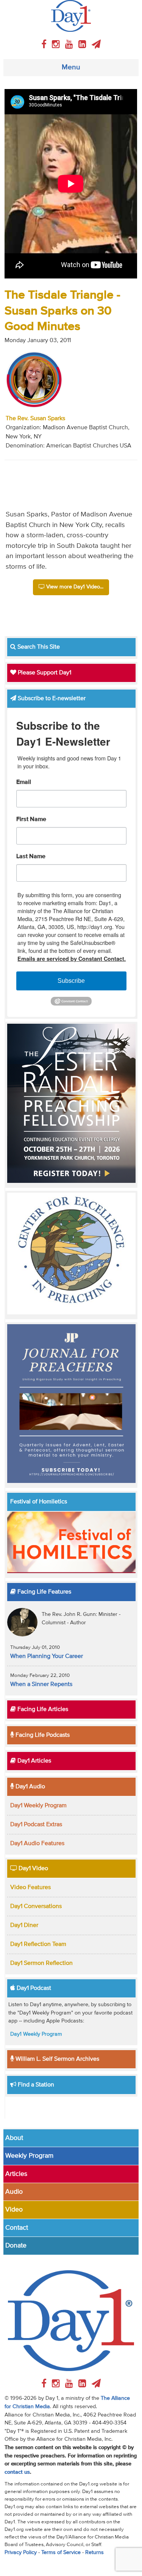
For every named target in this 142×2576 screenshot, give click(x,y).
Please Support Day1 (44, 673)
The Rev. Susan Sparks (35, 419)
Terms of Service (61, 2553)
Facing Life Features (44, 1592)
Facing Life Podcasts (42, 1735)
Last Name (31, 857)
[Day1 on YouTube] (70, 45)
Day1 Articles (34, 1761)
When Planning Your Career (47, 1656)
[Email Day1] (96, 45)
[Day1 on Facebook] (45, 45)
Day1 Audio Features (37, 1844)
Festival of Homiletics (39, 1502)
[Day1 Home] (71, 16)
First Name (31, 820)
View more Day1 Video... (74, 587)
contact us (17, 2472)
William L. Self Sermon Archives (57, 2059)
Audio (14, 2192)
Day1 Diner (24, 1925)
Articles (16, 2174)
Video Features (30, 1888)
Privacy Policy (21, 2553)
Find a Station (35, 2085)
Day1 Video (33, 1869)
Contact (17, 2228)
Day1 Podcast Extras (36, 1825)
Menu (71, 67)
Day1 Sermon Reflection (41, 1963)
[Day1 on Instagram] (57, 45)
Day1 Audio (30, 1787)
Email (24, 782)
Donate (16, 2246)
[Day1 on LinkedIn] (83, 45)
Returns (94, 2553)
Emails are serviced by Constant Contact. (72, 959)
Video (14, 2210)
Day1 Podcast (33, 1988)
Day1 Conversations (36, 1907)
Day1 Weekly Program (38, 1806)
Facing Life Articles (42, 1710)
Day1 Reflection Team (38, 1944)
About (14, 2138)
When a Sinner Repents (41, 1684)
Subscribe (71, 981)
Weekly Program (29, 2156)
